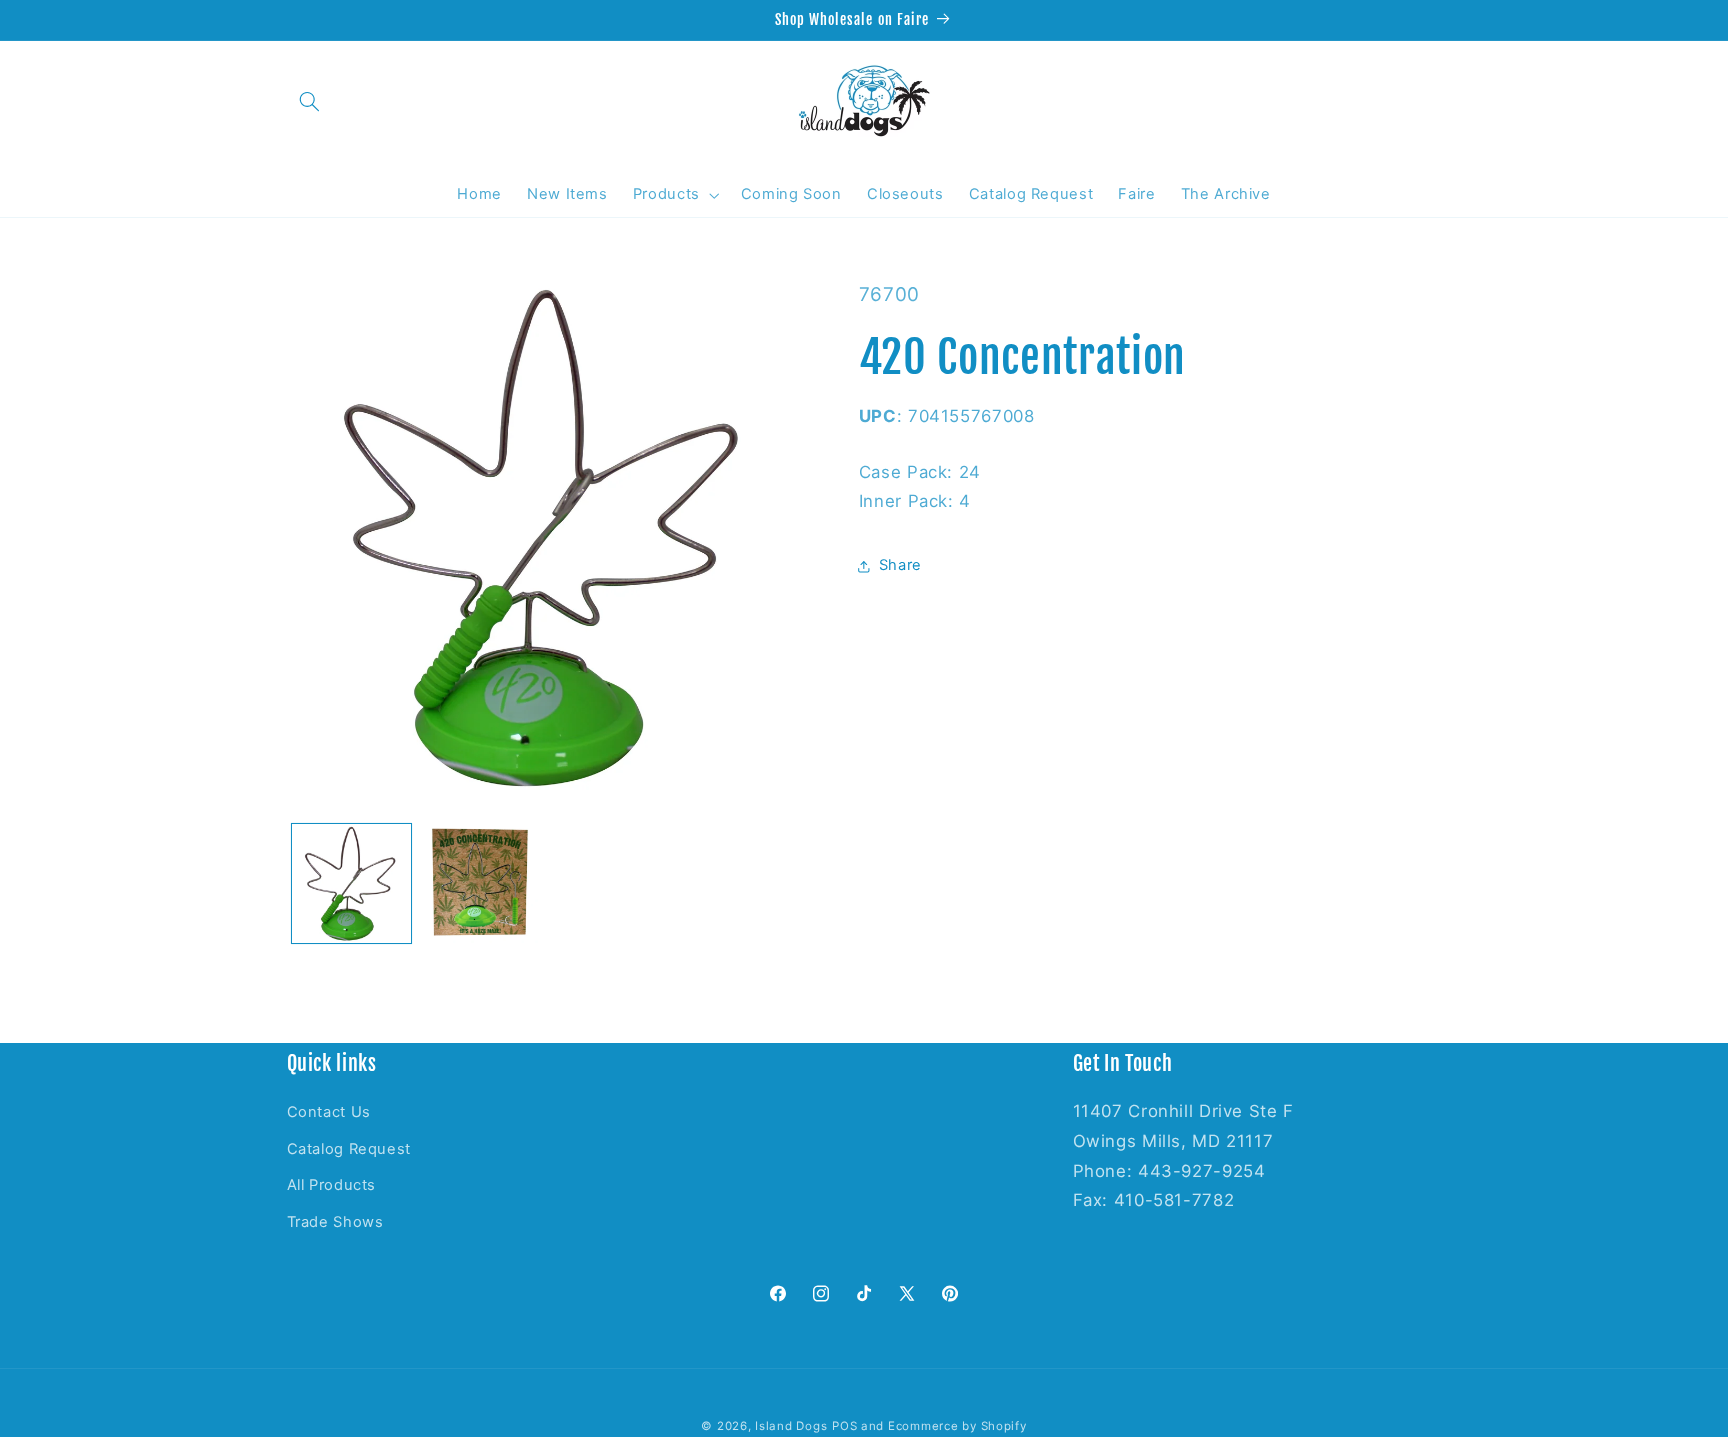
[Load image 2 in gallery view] (480, 883)
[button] (310, 101)
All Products (332, 1185)
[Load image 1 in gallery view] (351, 883)
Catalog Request (349, 1149)
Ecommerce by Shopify (957, 1426)
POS (844, 1426)
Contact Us (329, 1112)
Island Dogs (791, 1426)
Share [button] (900, 566)
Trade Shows (335, 1222)
